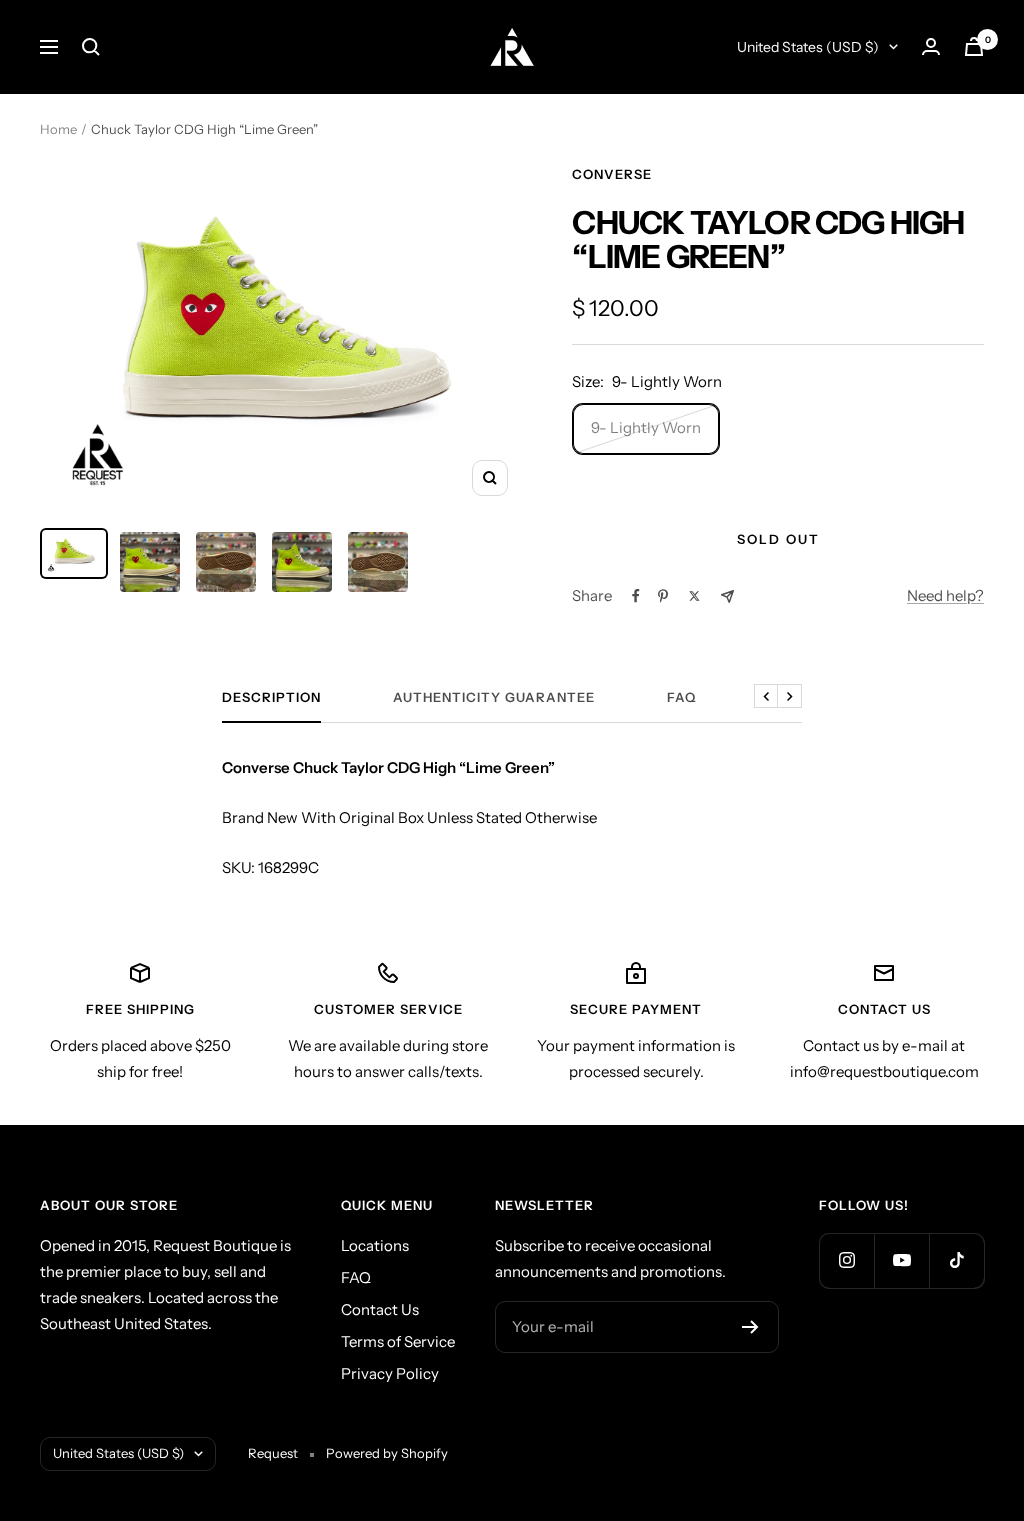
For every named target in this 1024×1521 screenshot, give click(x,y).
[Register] (750, 1327)
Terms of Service (398, 1341)
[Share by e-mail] (727, 596)
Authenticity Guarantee (494, 697)
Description (271, 697)
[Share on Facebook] (636, 596)
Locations (375, 1245)
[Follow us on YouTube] (901, 1260)
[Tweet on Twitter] (694, 596)
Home (58, 129)
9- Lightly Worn (646, 427)
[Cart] (974, 46)
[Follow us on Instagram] (846, 1260)
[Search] (91, 47)
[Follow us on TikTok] (956, 1260)
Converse (612, 174)
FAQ (681, 697)
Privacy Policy (390, 1373)
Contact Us (380, 1309)
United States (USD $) (808, 47)
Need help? (945, 595)
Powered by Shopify (387, 1453)
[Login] (931, 46)
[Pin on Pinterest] (663, 596)
